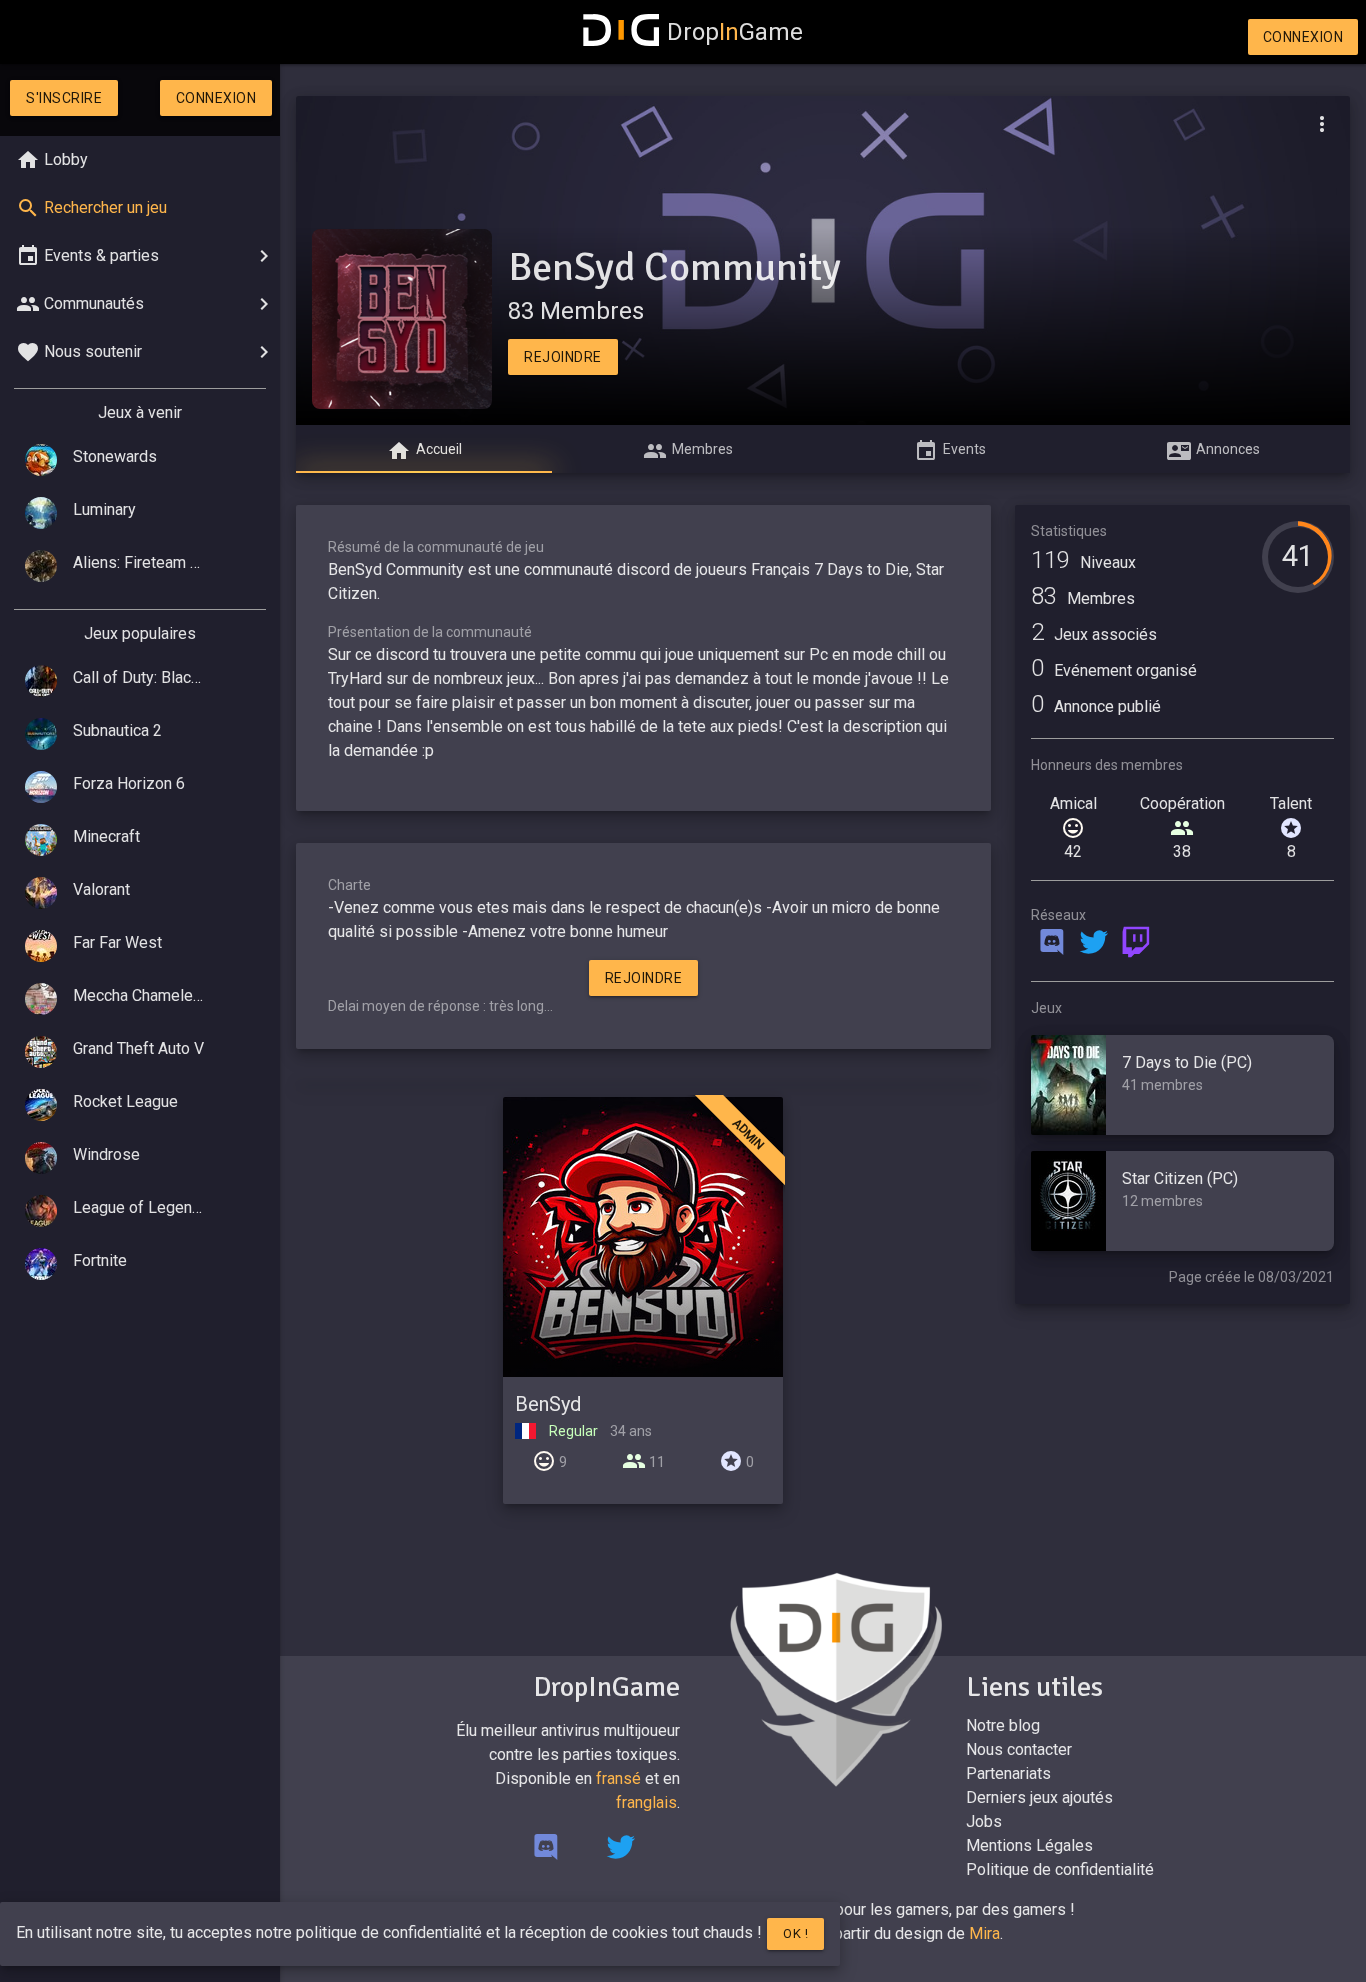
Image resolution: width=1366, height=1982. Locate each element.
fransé (618, 1778)
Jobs (984, 1821)
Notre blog (1003, 1725)
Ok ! (795, 1933)
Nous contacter (1019, 1749)
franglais (646, 1802)
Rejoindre (563, 357)
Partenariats (1008, 1773)
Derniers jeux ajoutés (1039, 1797)
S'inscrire (64, 98)
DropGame (735, 32)
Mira (984, 1933)
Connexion (1303, 37)
